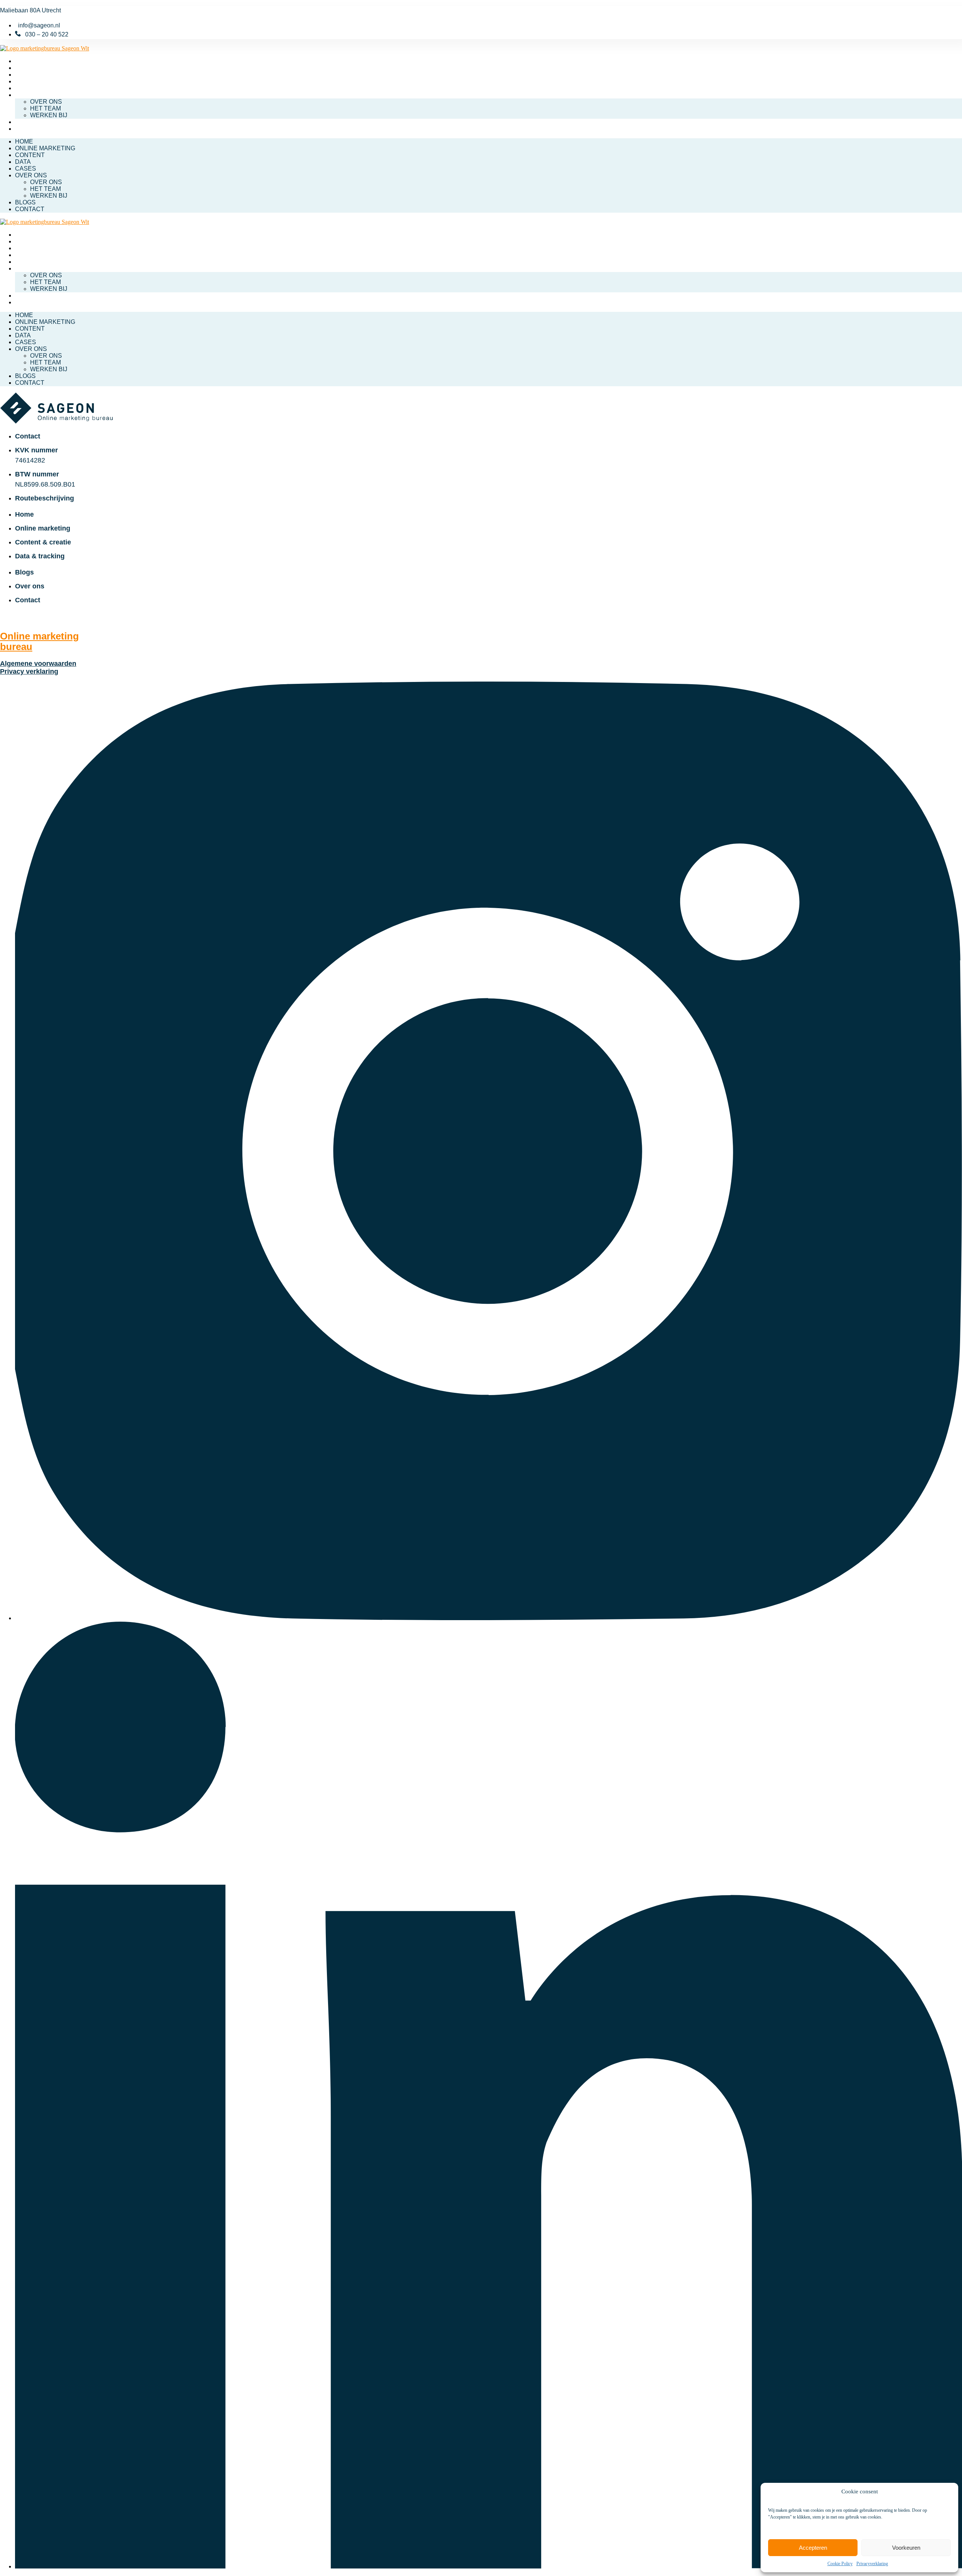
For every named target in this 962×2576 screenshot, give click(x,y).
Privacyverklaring (872, 2564)
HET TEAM (45, 108)
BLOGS (25, 122)
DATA (23, 81)
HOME (24, 61)
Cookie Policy (840, 2564)
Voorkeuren (906, 2548)
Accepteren (813, 2548)
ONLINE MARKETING (45, 68)
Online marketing (39, 641)
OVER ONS (31, 95)
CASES (26, 88)
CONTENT (30, 75)
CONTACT (30, 129)
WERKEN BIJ (49, 115)
